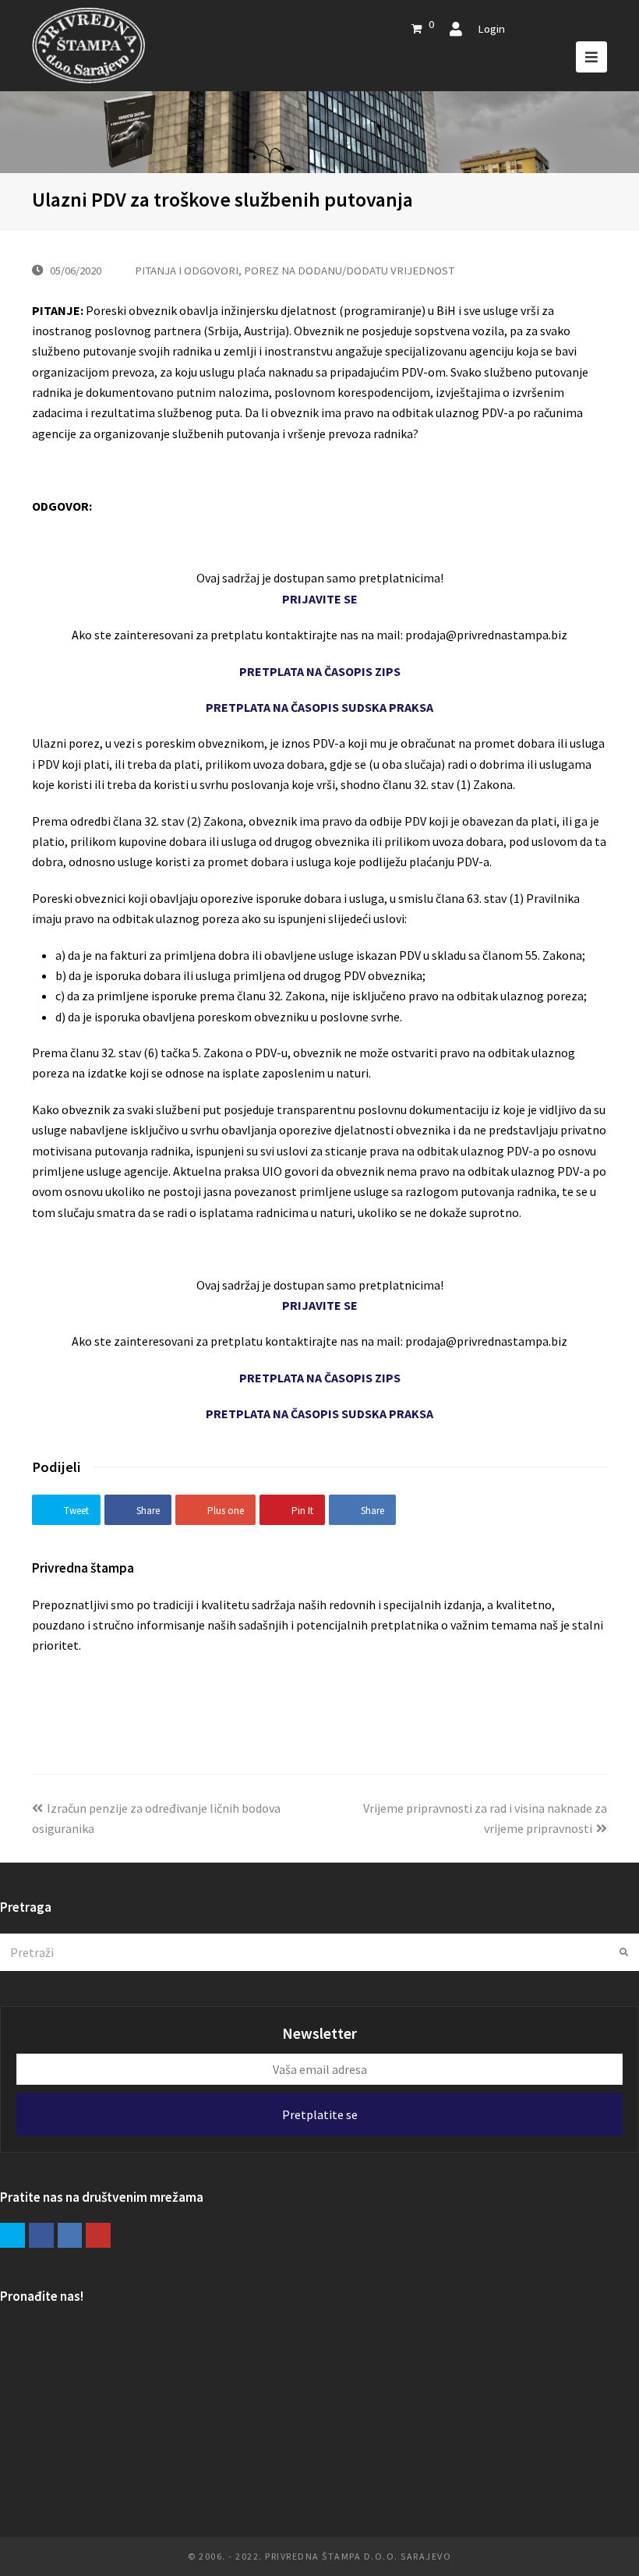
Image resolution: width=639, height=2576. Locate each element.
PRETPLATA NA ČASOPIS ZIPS (320, 671)
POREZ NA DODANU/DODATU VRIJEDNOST (349, 270)
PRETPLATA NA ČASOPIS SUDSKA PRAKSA (319, 707)
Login (491, 28)
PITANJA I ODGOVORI (187, 270)
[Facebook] (41, 2235)
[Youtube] (98, 2235)
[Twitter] (12, 2235)
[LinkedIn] (70, 2235)
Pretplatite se (320, 2114)
